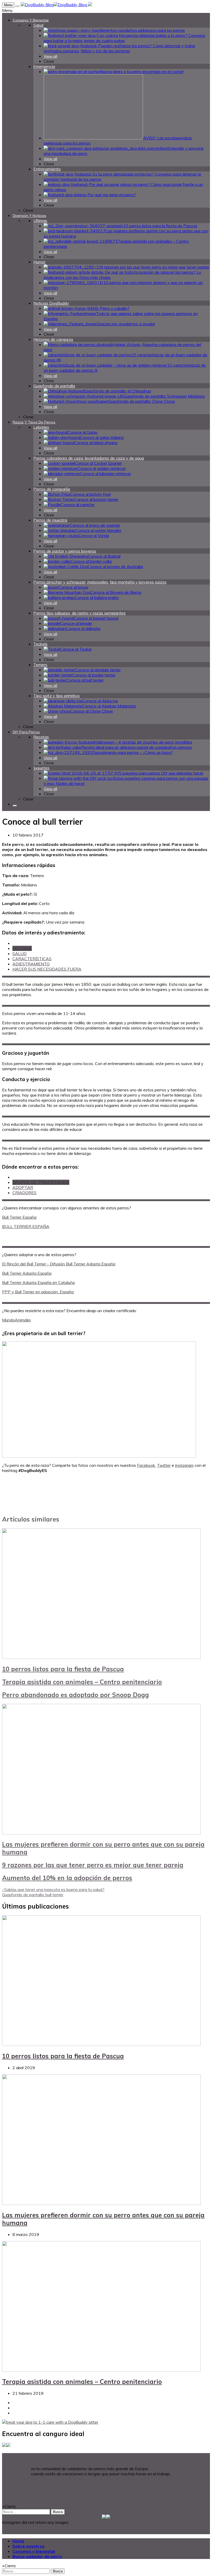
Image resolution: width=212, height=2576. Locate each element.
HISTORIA (22, 948)
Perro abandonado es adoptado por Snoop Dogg (75, 1695)
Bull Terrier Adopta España (27, 1273)
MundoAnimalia (16, 1320)
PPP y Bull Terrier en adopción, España (38, 1292)
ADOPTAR (23, 1187)
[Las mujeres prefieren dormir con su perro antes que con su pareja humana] (101, 1833)
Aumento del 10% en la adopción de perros (67, 1878)
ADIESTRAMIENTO (31, 964)
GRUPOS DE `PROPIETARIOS (41, 1182)
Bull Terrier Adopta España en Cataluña (38, 1282)
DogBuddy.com (16, 2469)
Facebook (146, 1465)
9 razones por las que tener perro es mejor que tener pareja (93, 1865)
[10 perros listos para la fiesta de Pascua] (101, 1657)
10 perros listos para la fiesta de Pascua (63, 1669)
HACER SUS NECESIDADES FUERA (47, 969)
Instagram (184, 1465)
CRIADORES (24, 1193)
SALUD (20, 954)
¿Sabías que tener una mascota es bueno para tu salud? (53, 1889)
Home (18, 2541)
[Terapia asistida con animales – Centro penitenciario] (101, 2370)
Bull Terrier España (19, 1217)
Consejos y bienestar (34, 2551)
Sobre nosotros (28, 2546)
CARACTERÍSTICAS (32, 959)
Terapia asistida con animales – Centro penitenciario (82, 1682)
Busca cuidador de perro (37, 2556)
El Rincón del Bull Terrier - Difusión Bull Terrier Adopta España (59, 1264)
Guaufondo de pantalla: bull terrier (33, 1895)
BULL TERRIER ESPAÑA (26, 1226)
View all (50, 56)
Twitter (164, 1465)
